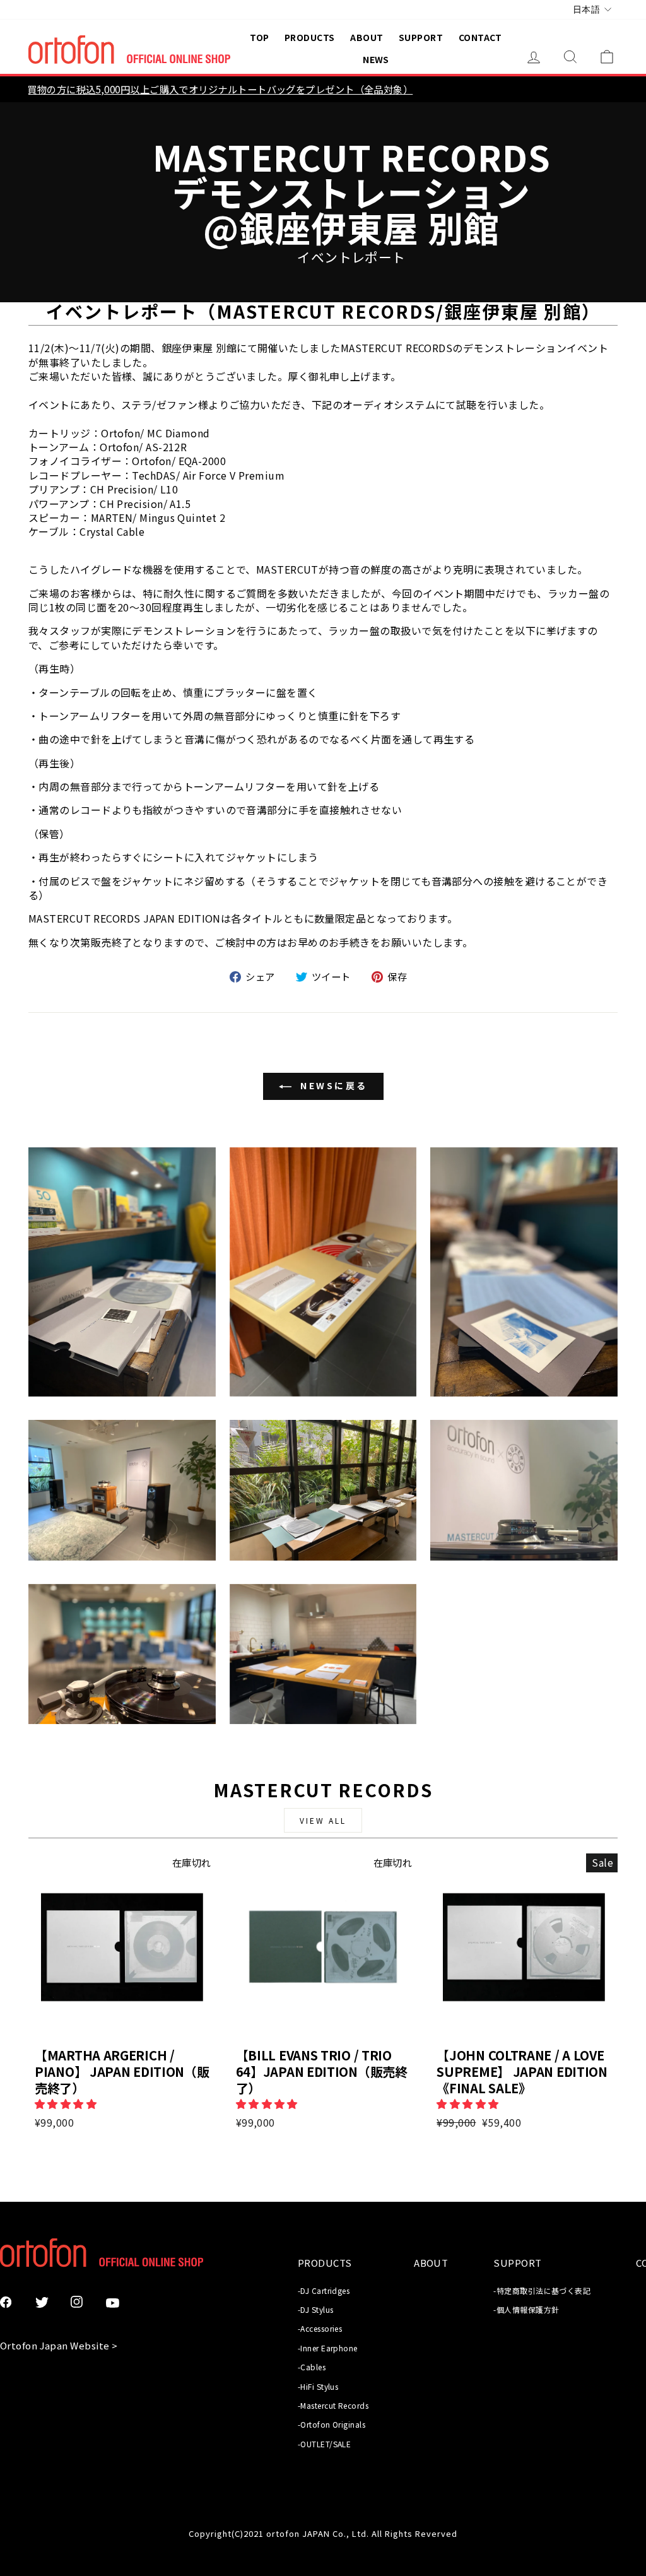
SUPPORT (421, 37)
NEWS (376, 59)
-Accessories (320, 2328)
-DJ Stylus (316, 2309)
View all (323, 1820)
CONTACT (480, 37)
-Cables (312, 2367)
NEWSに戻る (332, 1085)
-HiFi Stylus (318, 2386)
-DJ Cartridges (324, 2290)
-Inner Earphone (328, 2348)
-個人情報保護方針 (526, 2309)
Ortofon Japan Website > (59, 2345)
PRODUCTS (310, 37)
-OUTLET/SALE (324, 2444)
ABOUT (367, 37)
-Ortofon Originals (332, 2424)
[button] (67, 2103)
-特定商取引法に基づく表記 (542, 2290)
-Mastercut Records (333, 2405)
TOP (259, 37)
